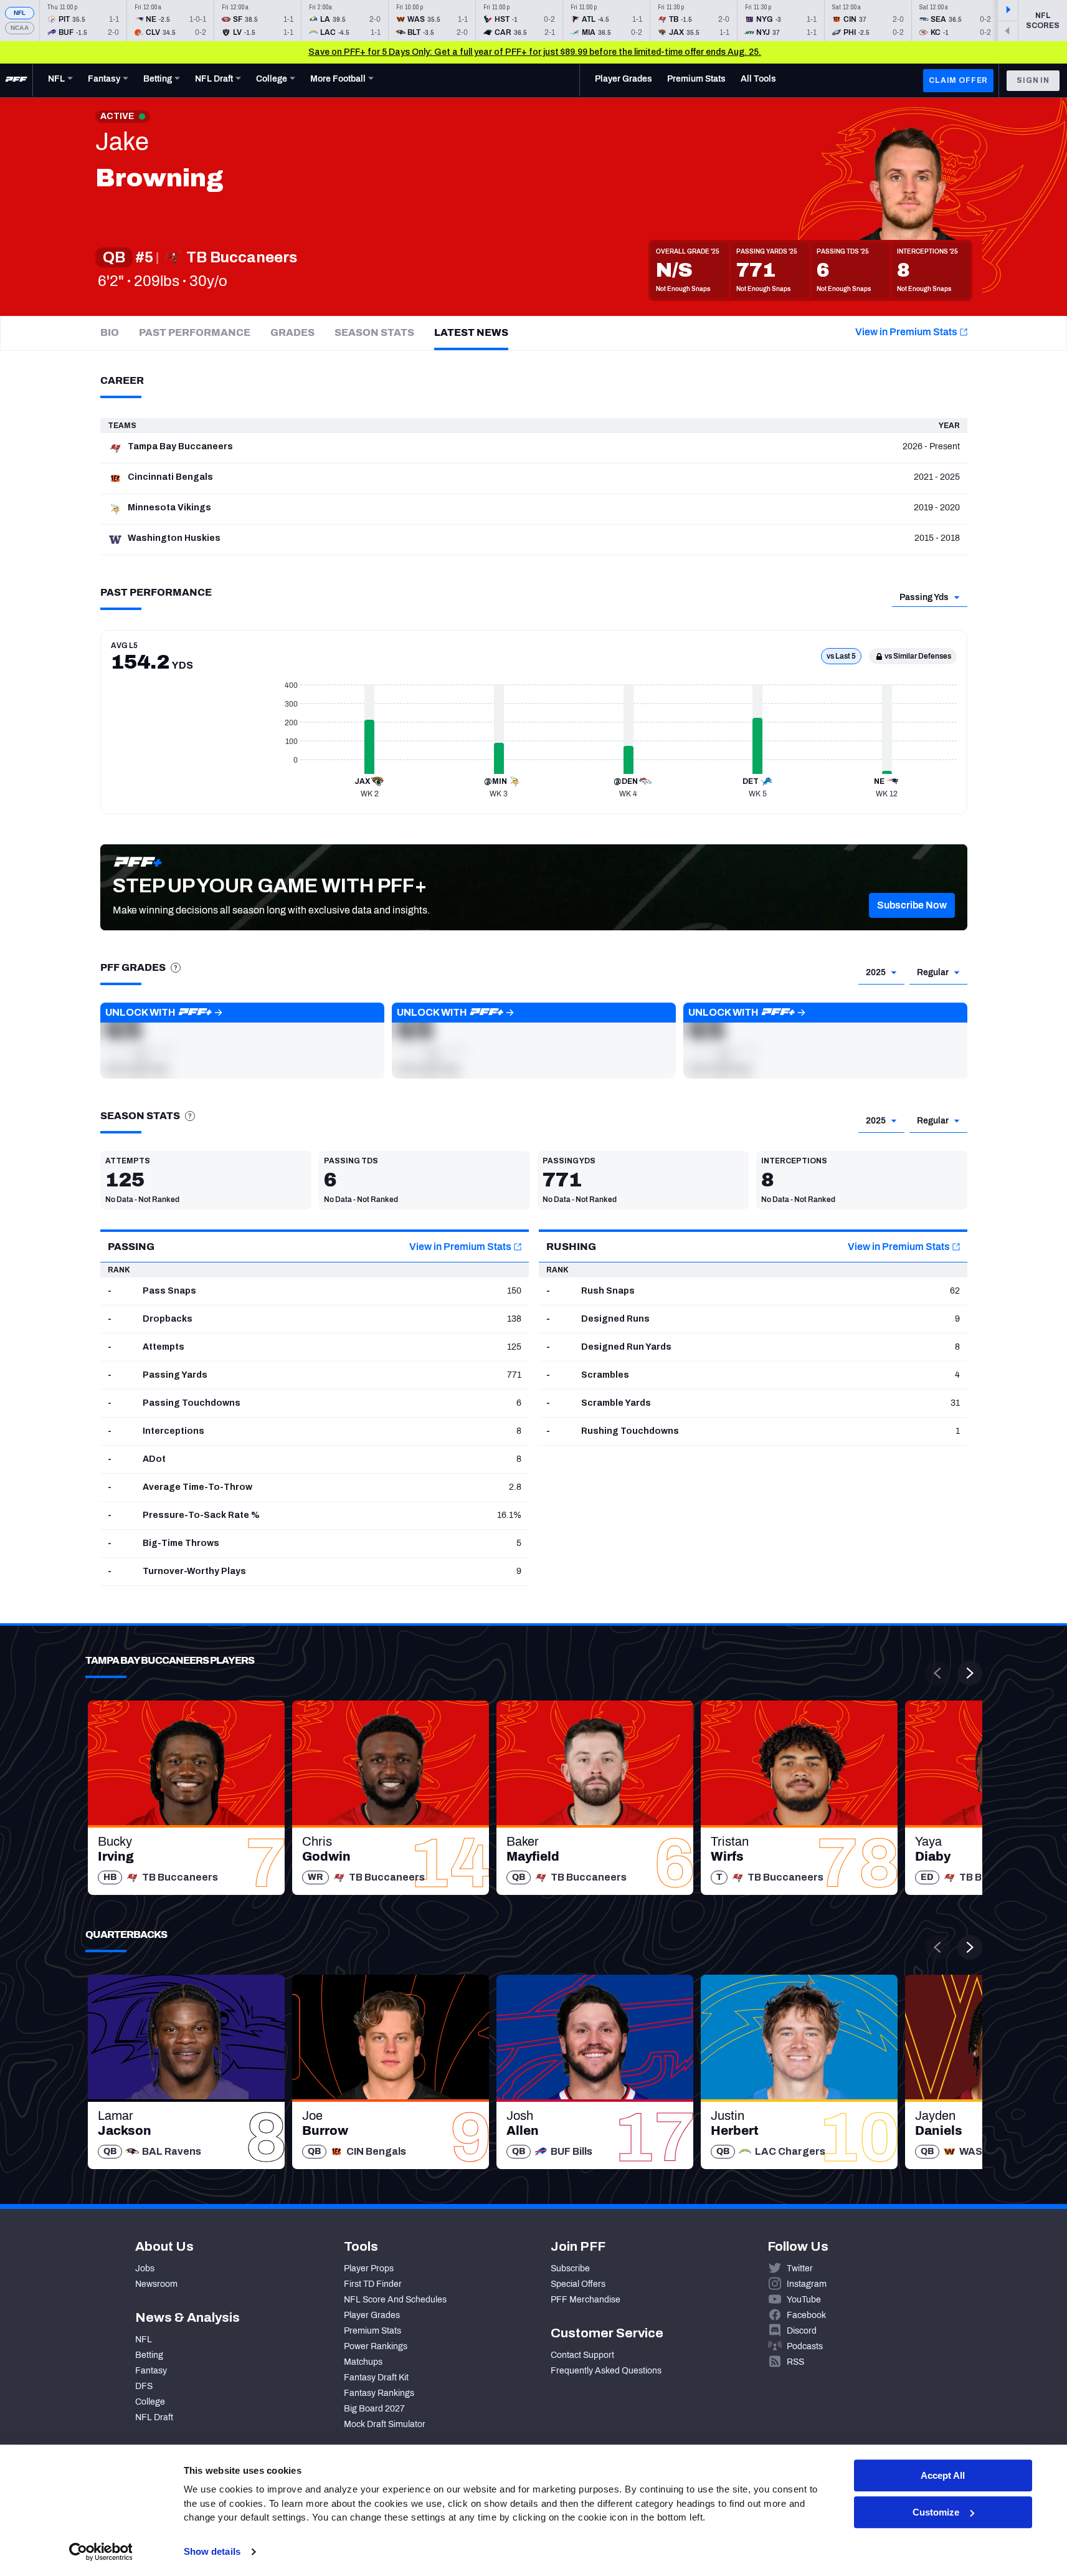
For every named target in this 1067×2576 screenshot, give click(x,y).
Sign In (1033, 80)
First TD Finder (373, 2284)
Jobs (145, 2268)
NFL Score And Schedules (395, 2300)
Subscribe (570, 2268)
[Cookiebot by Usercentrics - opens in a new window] (101, 2552)
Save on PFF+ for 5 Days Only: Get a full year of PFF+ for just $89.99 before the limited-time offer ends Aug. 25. (535, 52)
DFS (144, 2386)
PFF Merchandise (586, 2300)
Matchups (363, 2362)
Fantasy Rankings (379, 2393)
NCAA (20, 28)
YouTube (804, 2300)
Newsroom (156, 2284)
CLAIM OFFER (958, 80)
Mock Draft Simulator (385, 2424)
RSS (795, 2362)
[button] (912, 905)
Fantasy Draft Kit (376, 2378)
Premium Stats (372, 2331)
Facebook (806, 2315)
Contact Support (582, 2355)
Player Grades (372, 2315)
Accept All (943, 2475)
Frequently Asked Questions (606, 2371)
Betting (149, 2355)
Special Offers (578, 2284)
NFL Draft (154, 2417)
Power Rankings (376, 2346)
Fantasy (151, 2371)
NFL (20, 13)
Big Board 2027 (374, 2409)
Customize (936, 2512)
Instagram (807, 2284)
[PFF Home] (16, 80)
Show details (212, 2551)
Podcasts (805, 2346)
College (150, 2402)
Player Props (369, 2268)
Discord (802, 2331)
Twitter (800, 2268)
